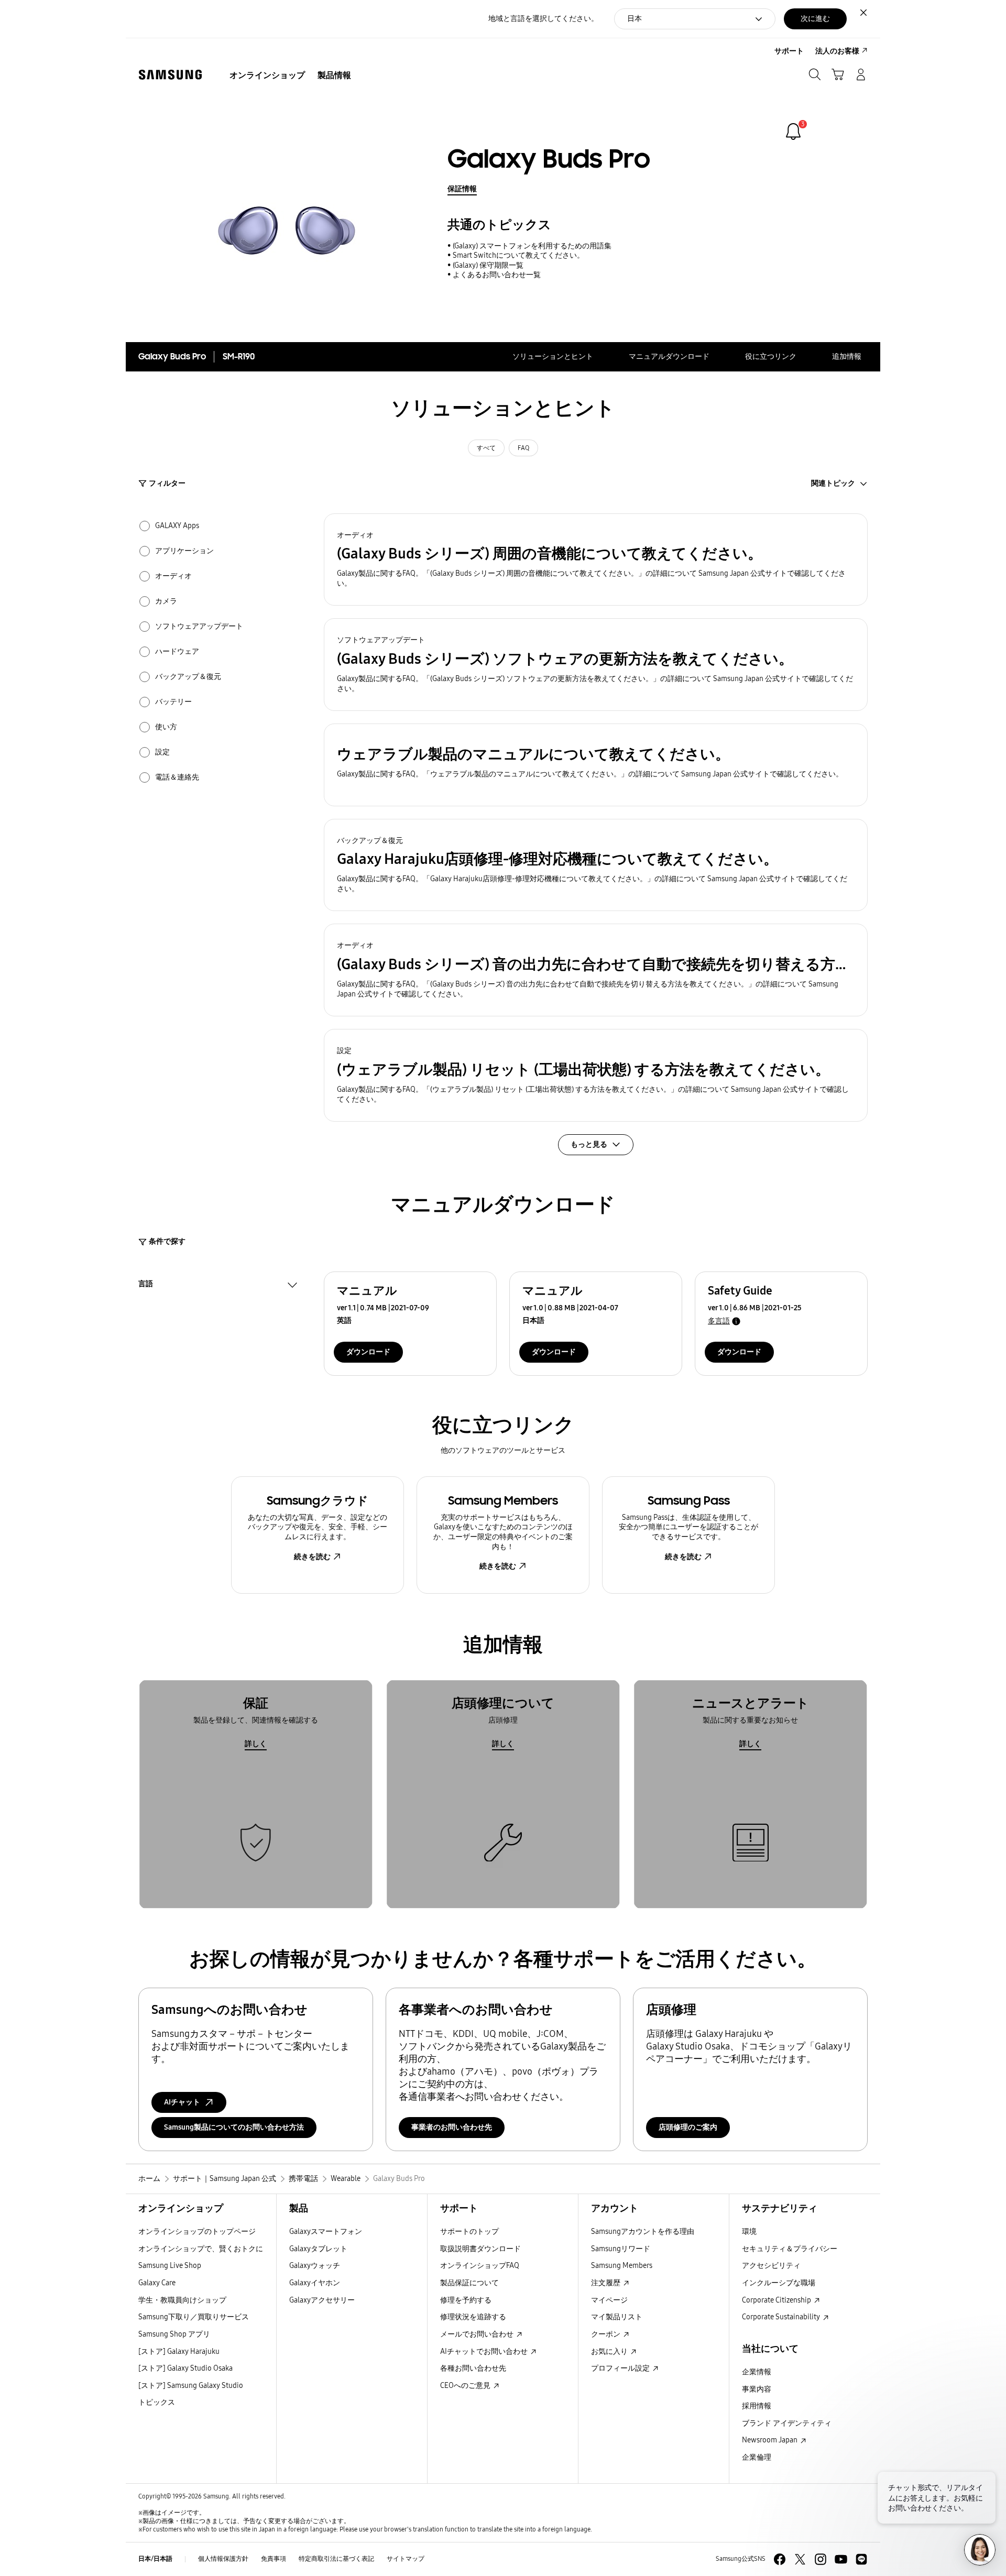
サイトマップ (406, 2559)
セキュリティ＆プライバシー (790, 2249)
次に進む (815, 19)
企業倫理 (757, 2457)
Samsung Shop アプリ (174, 2334)
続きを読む (312, 1557)
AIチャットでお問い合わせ (485, 2352)
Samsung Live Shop (170, 2266)
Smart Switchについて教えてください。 (518, 255)
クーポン (606, 2334)
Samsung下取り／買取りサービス (194, 2317)
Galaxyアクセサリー (322, 2300)
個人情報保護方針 (223, 2559)
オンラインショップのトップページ (197, 2232)
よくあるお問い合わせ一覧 (497, 275)
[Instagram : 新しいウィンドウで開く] (821, 2559)
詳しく (256, 1744)
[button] (596, 560)
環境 (749, 2232)
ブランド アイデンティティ (787, 2423)
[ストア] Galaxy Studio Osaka (185, 2368)
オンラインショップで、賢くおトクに (201, 2249)
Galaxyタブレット (318, 2249)
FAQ (523, 448)
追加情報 (847, 357)
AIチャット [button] (182, 2102)
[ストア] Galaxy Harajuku (179, 2352)
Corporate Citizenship (777, 2300)
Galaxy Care (157, 2283)
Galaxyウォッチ (315, 2266)
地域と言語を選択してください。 (543, 19)
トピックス (157, 2402)
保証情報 (462, 189)
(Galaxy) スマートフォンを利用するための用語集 (532, 246)
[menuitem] (267, 75)
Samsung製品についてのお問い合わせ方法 (234, 2127)
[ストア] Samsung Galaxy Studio (191, 2386)
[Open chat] (980, 2550)
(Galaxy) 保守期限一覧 (488, 265)
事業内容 (757, 2389)
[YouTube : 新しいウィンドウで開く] (841, 2559)
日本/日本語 (155, 2559)
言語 (146, 1285)
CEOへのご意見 (466, 2386)
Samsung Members (622, 2266)
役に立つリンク (771, 357)
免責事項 (274, 2559)
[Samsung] (170, 75)
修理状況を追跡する (473, 2317)
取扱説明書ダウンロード (480, 2249)
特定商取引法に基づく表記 (336, 2559)
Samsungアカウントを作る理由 (643, 2232)
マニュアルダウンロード (669, 357)
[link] (793, 131)
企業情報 (757, 2372)
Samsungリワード (621, 2249)
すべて (486, 448)
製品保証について (469, 2283)
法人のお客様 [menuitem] (837, 51)
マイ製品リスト (617, 2317)
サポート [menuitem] (789, 51)
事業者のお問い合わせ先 (452, 2127)
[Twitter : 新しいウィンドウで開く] (800, 2559)
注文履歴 (606, 2283)
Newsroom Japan (770, 2440)
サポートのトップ (469, 2232)
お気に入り (610, 2352)
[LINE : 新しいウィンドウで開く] (861, 2559)
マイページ (609, 2300)
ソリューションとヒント (553, 357)
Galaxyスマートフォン (326, 2232)
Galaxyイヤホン (315, 2283)
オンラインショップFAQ (480, 2266)
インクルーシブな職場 (779, 2283)
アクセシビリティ (771, 2266)
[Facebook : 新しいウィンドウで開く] (780, 2559)
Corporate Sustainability (782, 2317)
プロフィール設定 (621, 2368)
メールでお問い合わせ (478, 2334)
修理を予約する (466, 2300)
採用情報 (757, 2406)
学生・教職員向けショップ (182, 2300)
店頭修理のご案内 (688, 2127)
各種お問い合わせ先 (473, 2368)
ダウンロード (368, 1352)
